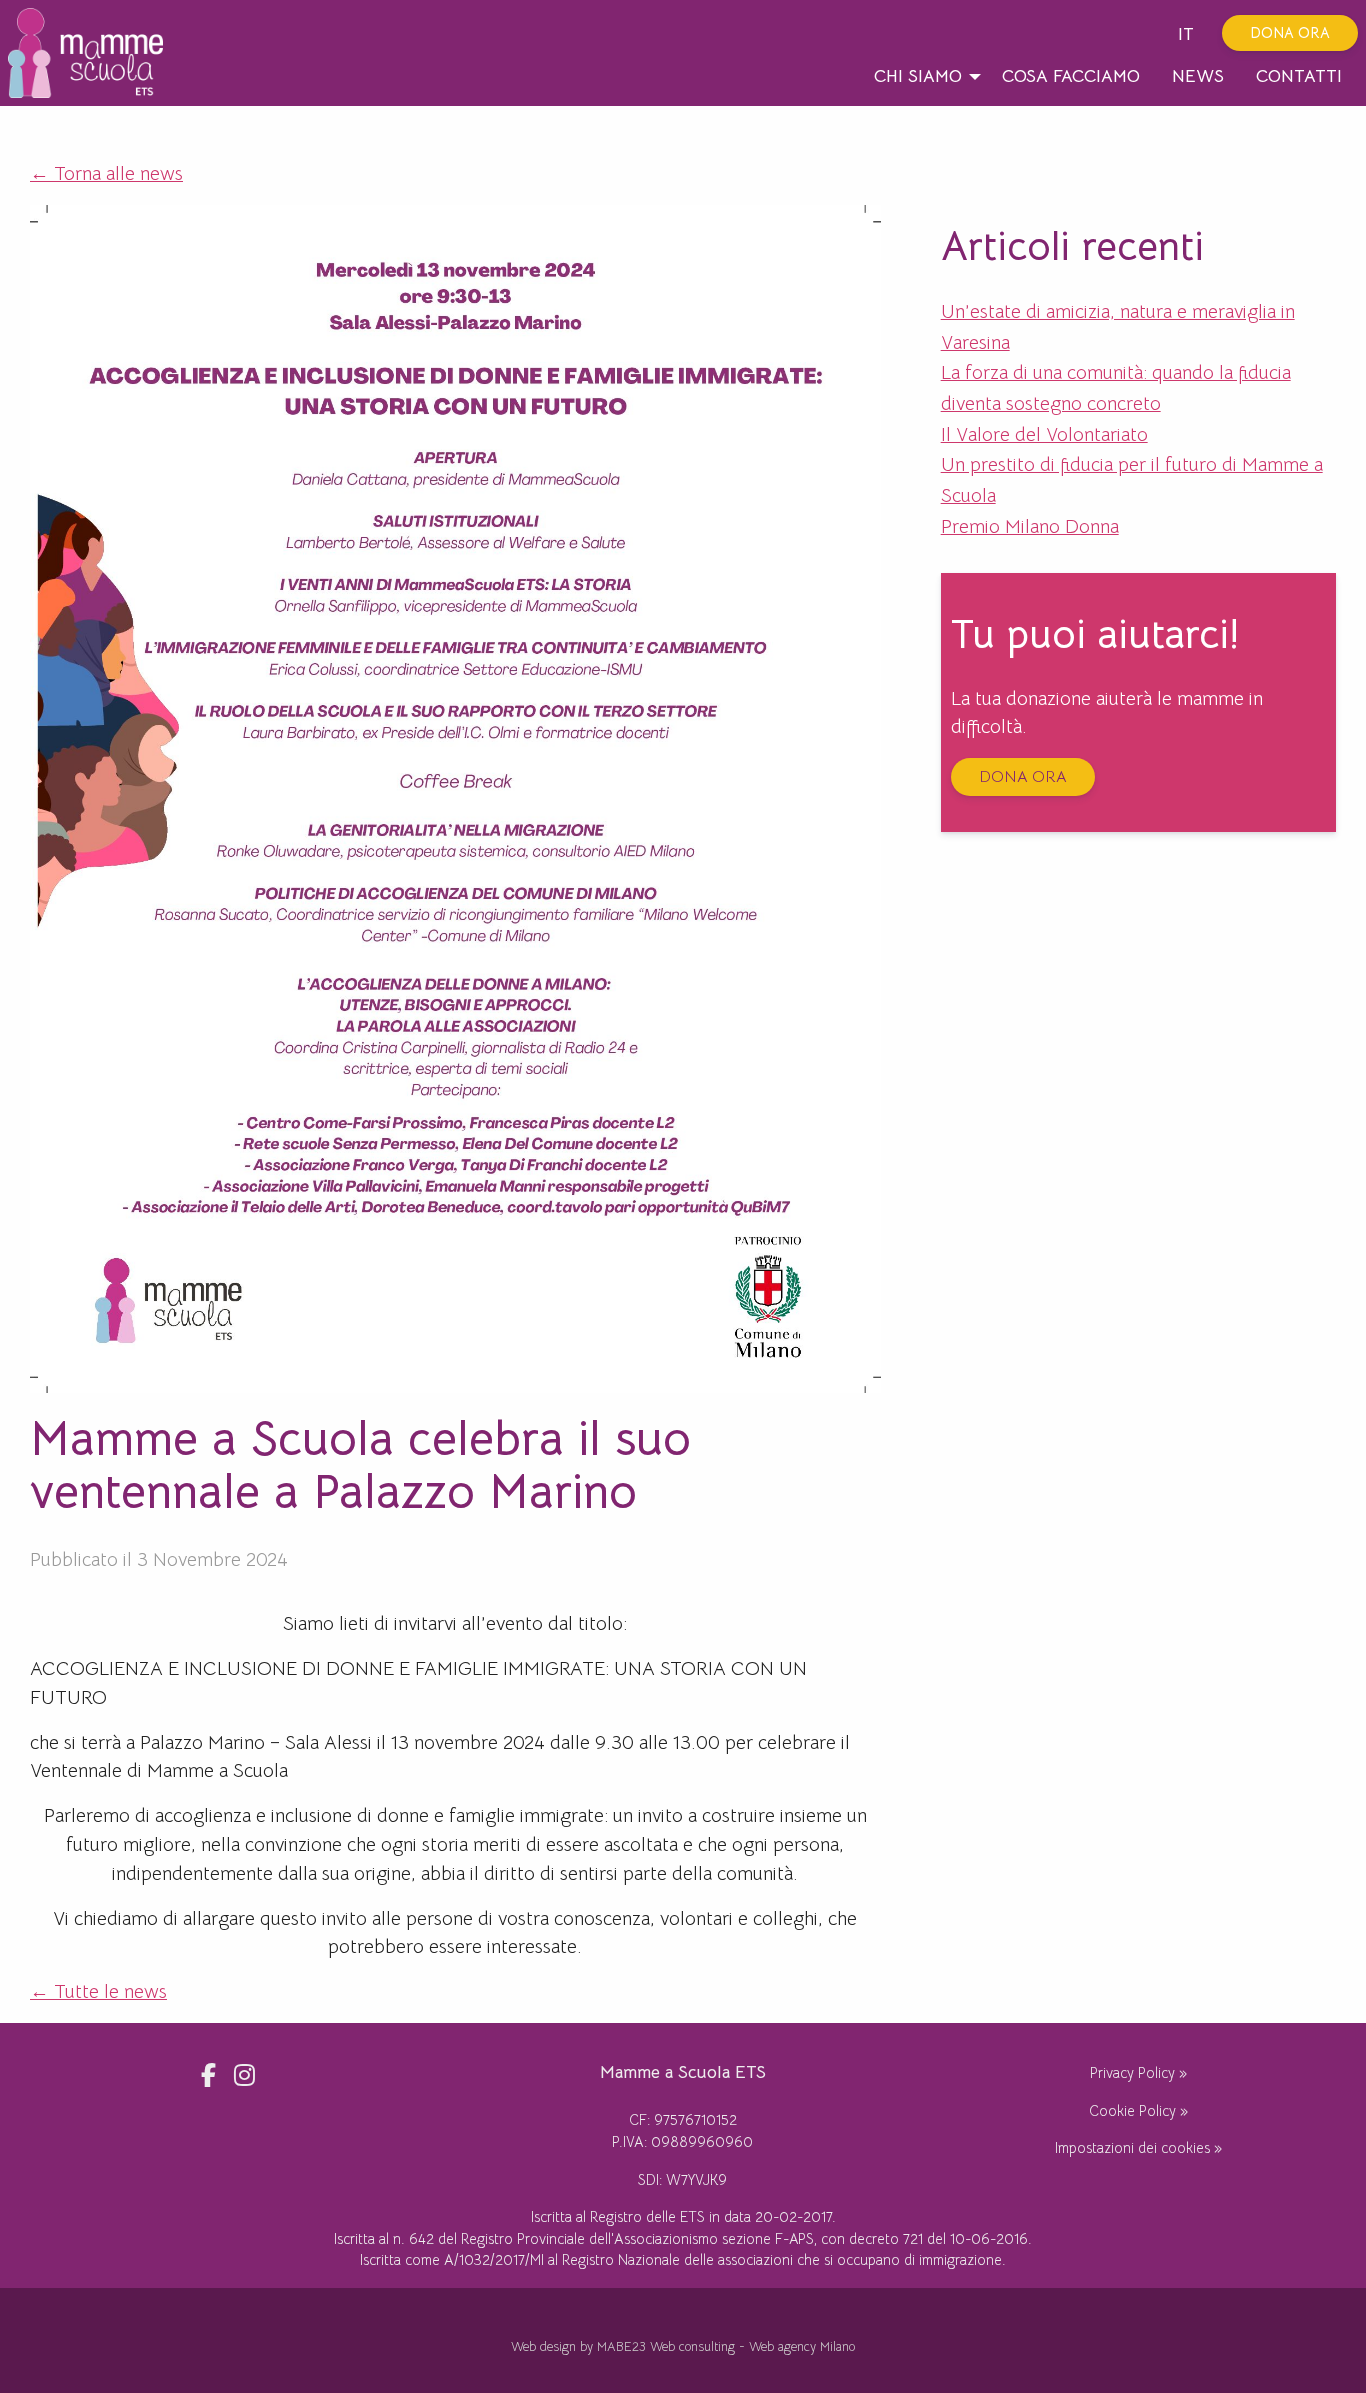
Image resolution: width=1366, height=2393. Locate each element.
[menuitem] (922, 77)
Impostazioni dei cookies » (1138, 2148)
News (1198, 76)
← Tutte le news (98, 1991)
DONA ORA (1290, 33)
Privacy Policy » (1138, 2073)
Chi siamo (918, 76)
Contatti (1299, 76)
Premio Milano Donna (1030, 526)
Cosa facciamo (1071, 76)
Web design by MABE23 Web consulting (623, 2347)
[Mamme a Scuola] (93, 53)
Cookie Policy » (1138, 2111)
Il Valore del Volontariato (1044, 434)
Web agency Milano (802, 2347)
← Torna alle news (106, 173)
